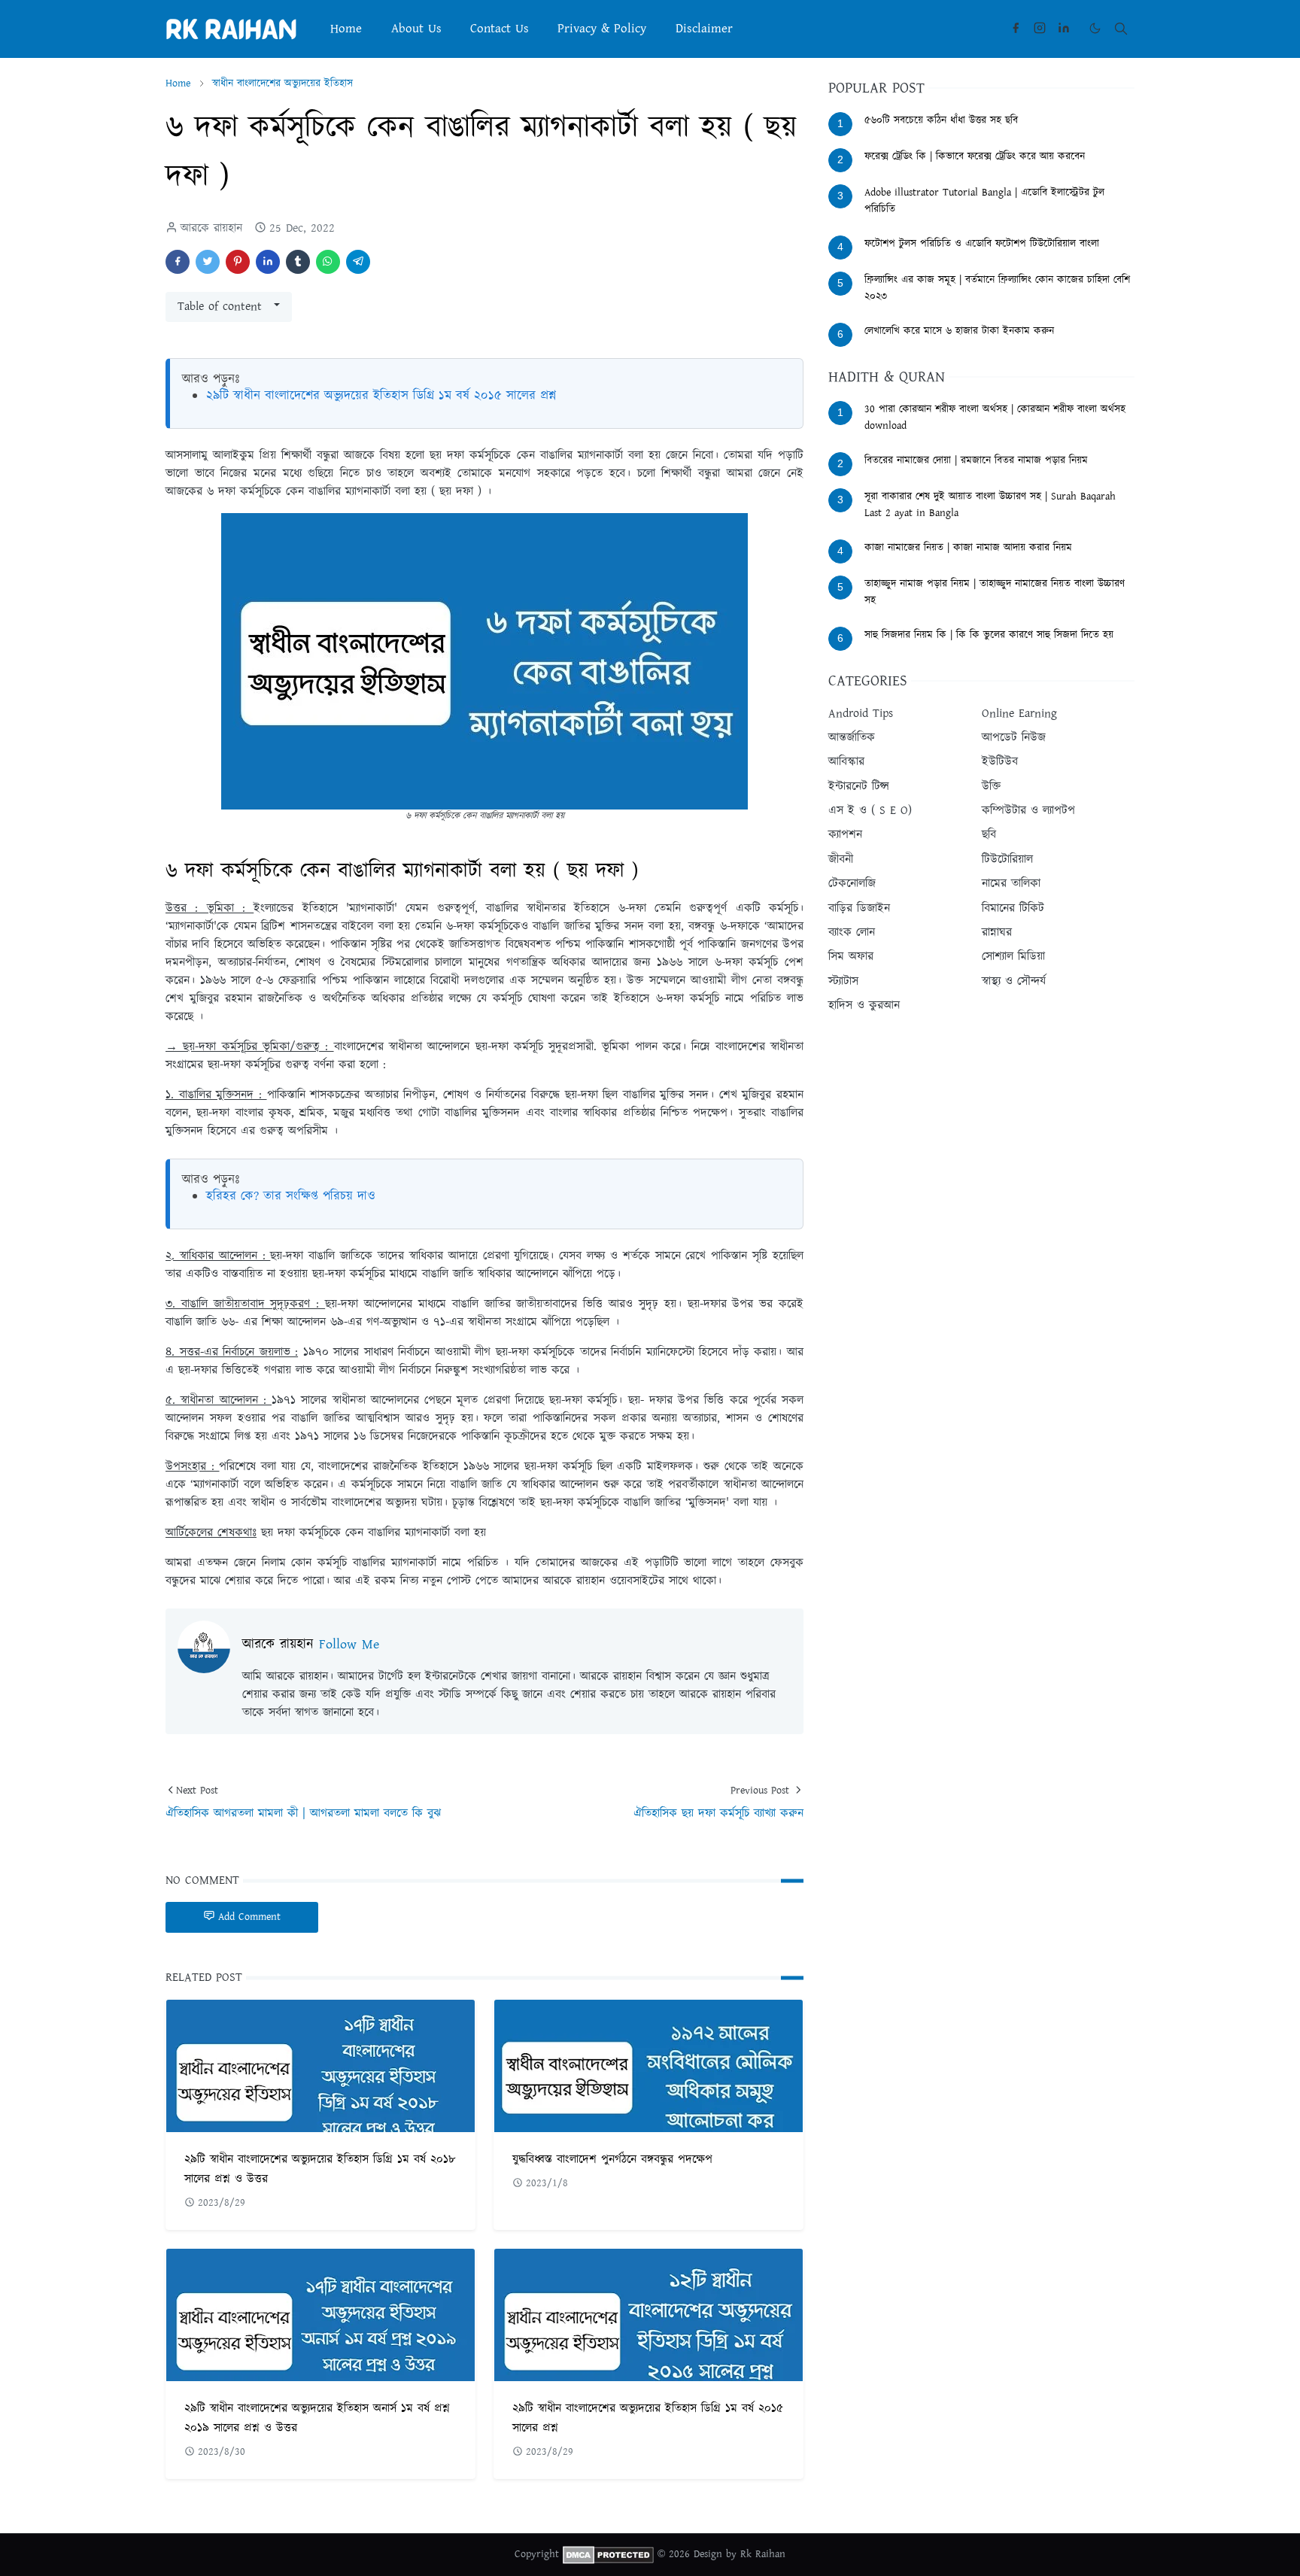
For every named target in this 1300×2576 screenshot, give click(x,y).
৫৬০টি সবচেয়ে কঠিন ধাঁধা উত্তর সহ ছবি (941, 120)
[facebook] (1016, 29)
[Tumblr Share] (298, 262)
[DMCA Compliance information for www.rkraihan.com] (608, 2554)
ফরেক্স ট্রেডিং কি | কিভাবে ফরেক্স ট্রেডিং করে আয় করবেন (975, 156)
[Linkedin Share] (268, 262)
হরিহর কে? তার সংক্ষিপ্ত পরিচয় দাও (291, 1196)
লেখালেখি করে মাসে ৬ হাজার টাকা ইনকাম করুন (959, 331)
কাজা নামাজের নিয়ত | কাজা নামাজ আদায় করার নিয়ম (968, 548)
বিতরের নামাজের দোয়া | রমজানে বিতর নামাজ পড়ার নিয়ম (976, 460)
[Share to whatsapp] (328, 262)
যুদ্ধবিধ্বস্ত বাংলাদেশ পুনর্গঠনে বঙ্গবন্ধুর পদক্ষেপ (612, 2160)
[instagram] (1040, 29)
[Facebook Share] (178, 262)
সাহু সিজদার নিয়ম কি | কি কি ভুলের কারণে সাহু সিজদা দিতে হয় (989, 635)
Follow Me (349, 1645)
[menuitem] (346, 29)
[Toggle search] (1121, 29)
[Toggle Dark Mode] (1095, 28)
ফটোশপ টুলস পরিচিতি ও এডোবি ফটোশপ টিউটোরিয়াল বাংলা (982, 244)
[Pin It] (238, 262)
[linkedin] (1064, 29)
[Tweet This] (208, 262)
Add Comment (249, 1917)
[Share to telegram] (358, 262)
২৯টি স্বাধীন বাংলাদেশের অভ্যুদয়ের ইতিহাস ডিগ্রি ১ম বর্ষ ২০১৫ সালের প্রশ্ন (381, 396)
